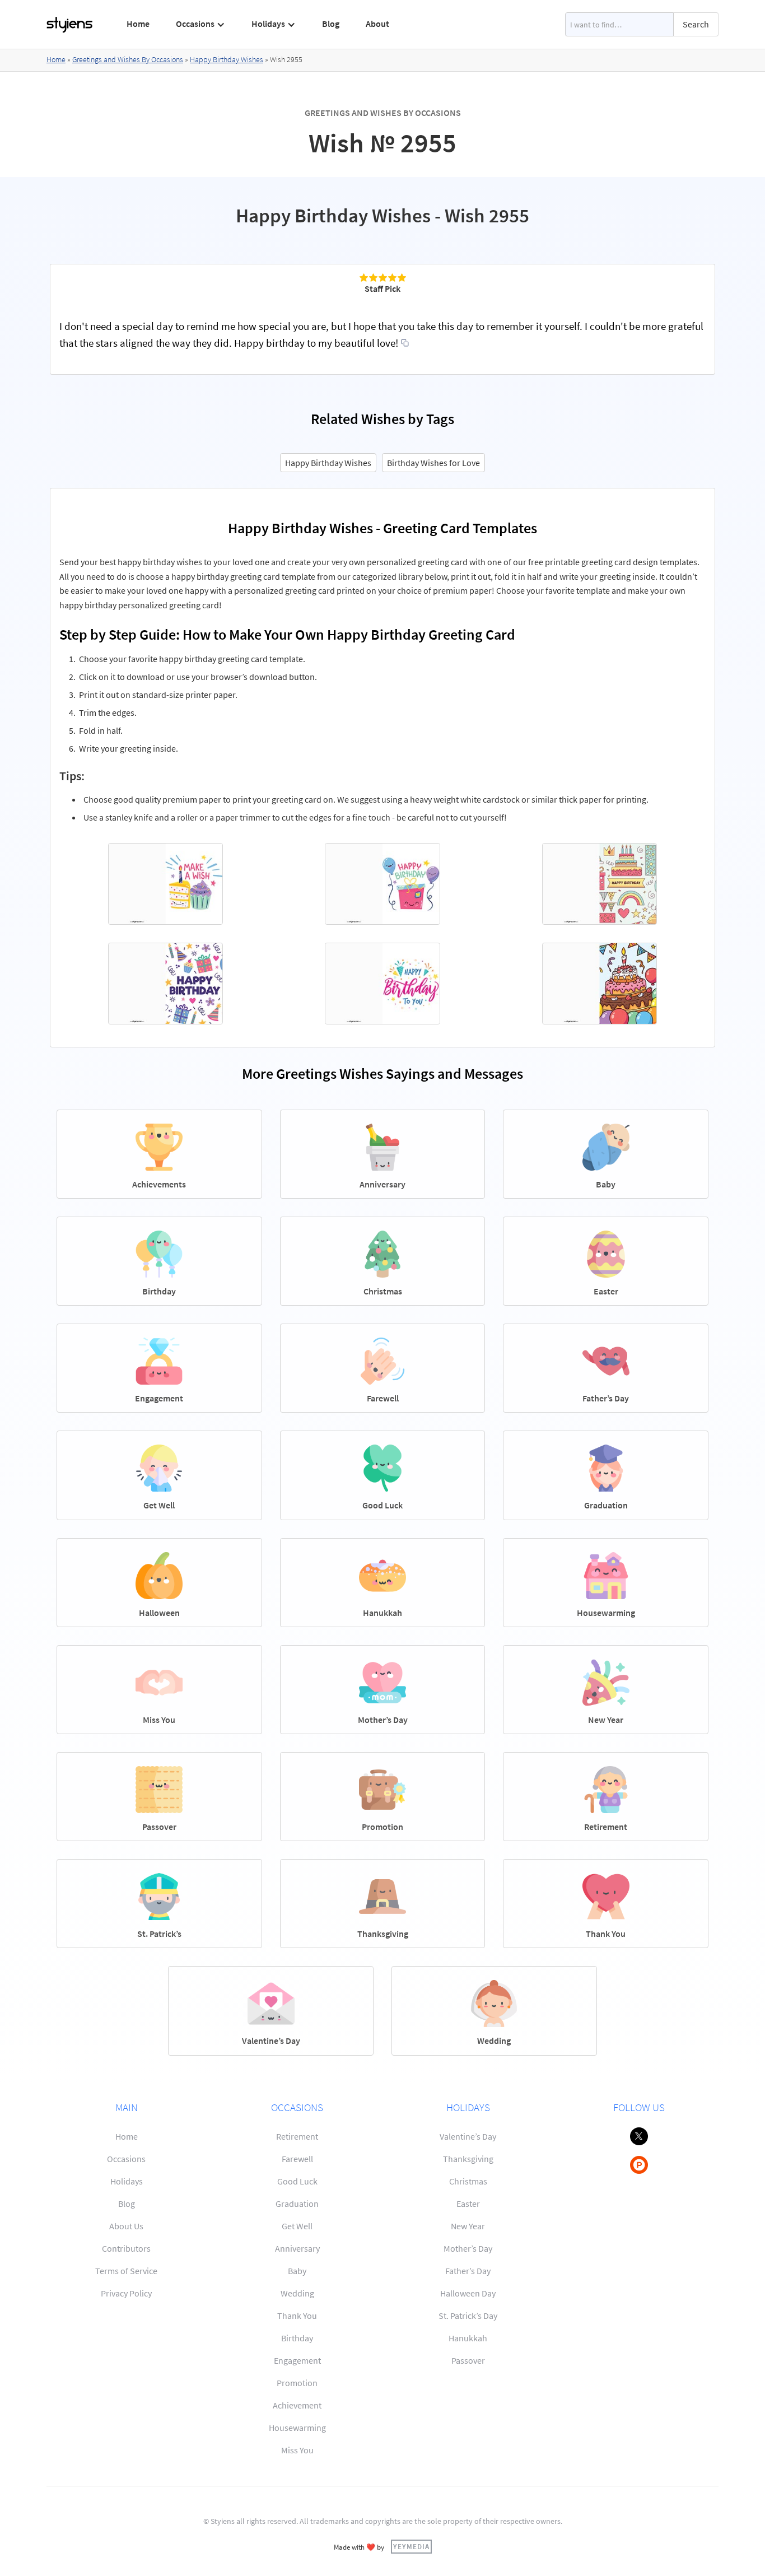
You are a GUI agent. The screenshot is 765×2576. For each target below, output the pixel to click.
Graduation (297, 2204)
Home (138, 24)
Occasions (126, 2159)
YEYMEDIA (411, 2546)
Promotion (297, 2383)
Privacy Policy (126, 2293)
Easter (468, 2204)
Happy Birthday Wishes (227, 59)
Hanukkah (468, 2338)
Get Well (297, 2226)
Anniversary (297, 2248)
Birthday (297, 2338)
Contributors (126, 2248)
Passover (468, 2360)
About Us (126, 2226)
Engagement (297, 2360)
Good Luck (297, 2181)
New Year (468, 2226)
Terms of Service (126, 2271)
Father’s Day (468, 2271)
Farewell (297, 2159)
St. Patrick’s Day (468, 2316)
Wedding (297, 2293)
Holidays (127, 2181)
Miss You (297, 2450)
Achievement (297, 2405)
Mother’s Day (468, 2248)
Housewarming (297, 2428)
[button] (201, 24)
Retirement (297, 2136)
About (377, 24)
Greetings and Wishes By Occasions (128, 59)
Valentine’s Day (468, 2136)
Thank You (297, 2316)
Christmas (468, 2181)
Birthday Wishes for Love (433, 463)
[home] (70, 25)
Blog (331, 24)
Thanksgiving (468, 2159)
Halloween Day (468, 2293)
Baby (297, 2271)
